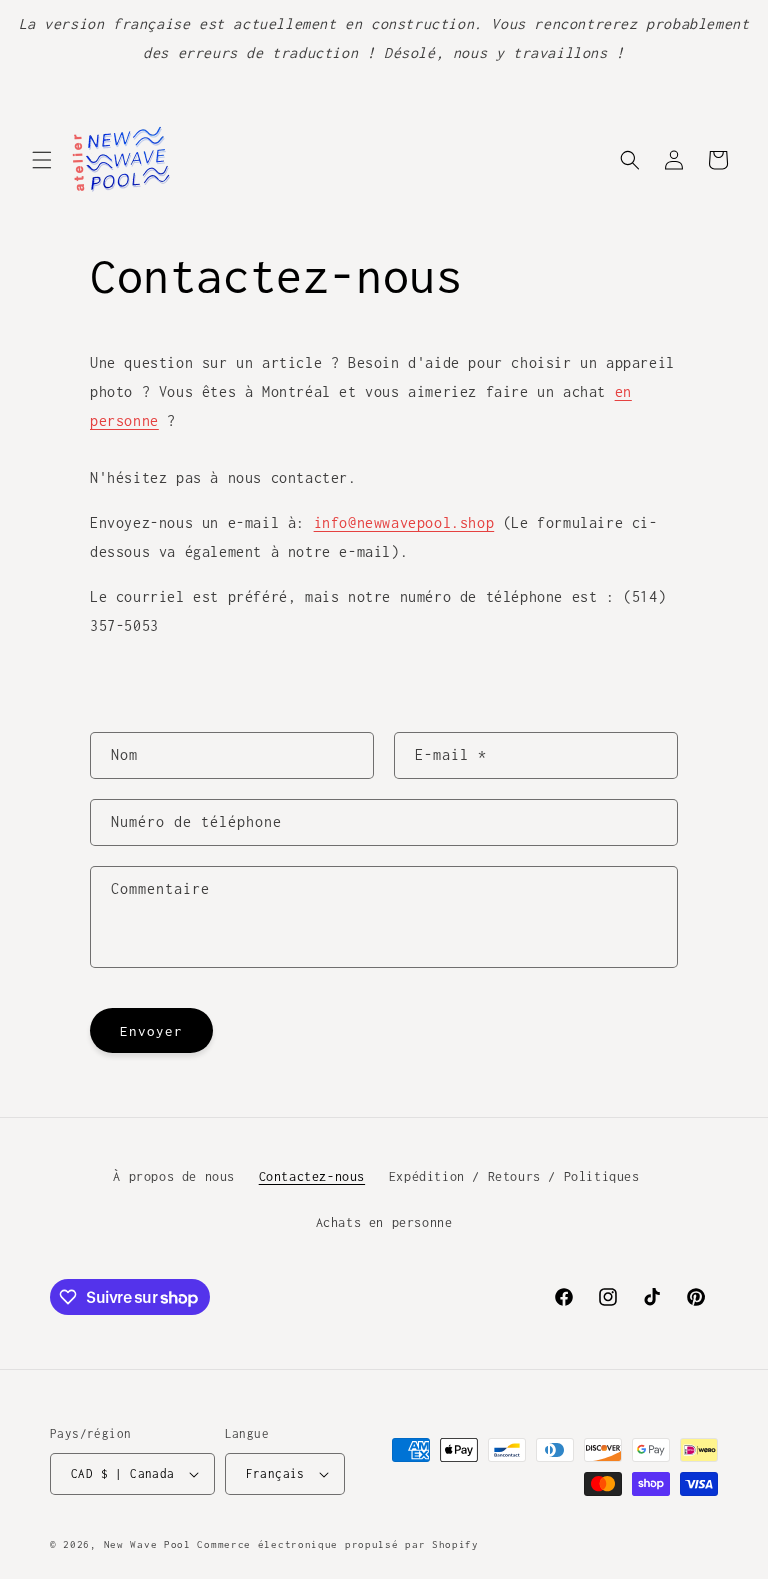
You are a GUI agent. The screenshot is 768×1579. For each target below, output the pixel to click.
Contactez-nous (312, 1176)
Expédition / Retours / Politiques (514, 1176)
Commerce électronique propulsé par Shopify (337, 1544)
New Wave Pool (147, 1544)
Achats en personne (384, 1222)
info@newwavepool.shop (404, 522)
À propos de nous (174, 1176)
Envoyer (151, 1031)
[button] (42, 160)
